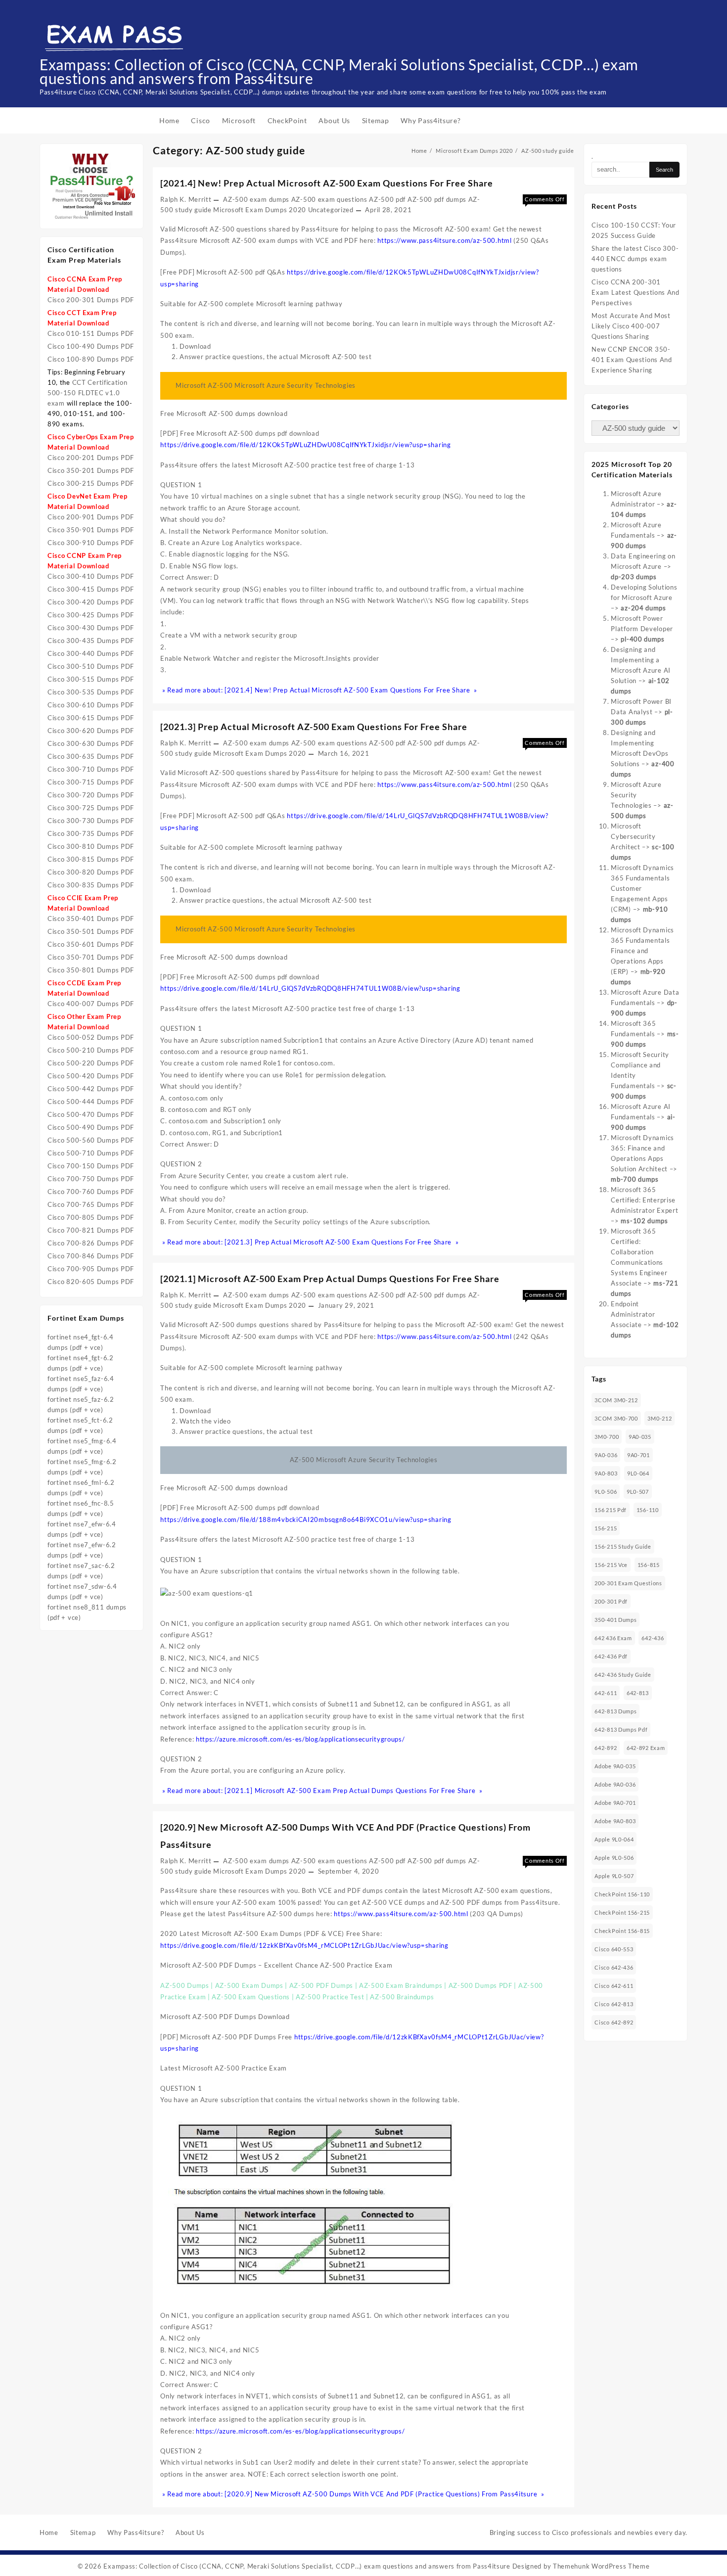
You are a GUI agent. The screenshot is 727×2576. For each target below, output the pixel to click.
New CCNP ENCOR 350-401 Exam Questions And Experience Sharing (632, 360)
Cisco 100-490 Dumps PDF (91, 346)
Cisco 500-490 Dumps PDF (91, 1127)
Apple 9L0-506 (614, 1858)
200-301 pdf (611, 1601)
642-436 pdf (611, 1656)
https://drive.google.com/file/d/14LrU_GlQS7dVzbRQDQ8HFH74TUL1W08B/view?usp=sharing (310, 988)
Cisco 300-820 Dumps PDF (91, 872)
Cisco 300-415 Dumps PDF (91, 589)
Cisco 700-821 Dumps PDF (91, 1230)
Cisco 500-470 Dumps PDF (91, 1114)
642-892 (606, 1748)
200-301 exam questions (628, 1583)
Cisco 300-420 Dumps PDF (91, 602)
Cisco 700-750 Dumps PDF (91, 1179)
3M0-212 (659, 1418)
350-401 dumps (615, 1620)
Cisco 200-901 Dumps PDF (91, 517)
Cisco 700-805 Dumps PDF (91, 1217)
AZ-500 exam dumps (256, 199)
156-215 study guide (623, 1546)
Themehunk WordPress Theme (601, 2566)
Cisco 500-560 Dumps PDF (91, 1140)
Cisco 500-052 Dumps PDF (91, 1037)
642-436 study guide (623, 1675)
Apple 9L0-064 (614, 1839)
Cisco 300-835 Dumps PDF (91, 885)
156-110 (648, 1510)
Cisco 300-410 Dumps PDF (91, 576)
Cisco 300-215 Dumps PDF (91, 483)
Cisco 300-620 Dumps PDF (91, 731)
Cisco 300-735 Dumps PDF (91, 833)
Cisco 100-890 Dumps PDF (91, 359)
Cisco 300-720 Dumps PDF (91, 795)
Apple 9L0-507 (614, 1876)
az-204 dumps (643, 608)
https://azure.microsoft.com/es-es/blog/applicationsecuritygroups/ (300, 1739)
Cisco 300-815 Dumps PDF (91, 859)
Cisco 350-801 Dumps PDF (91, 970)
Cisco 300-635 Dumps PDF (91, 756)
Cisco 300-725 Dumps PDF (91, 808)
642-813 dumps (615, 1711)
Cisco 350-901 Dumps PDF (91, 530)
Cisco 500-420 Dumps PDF (91, 1076)
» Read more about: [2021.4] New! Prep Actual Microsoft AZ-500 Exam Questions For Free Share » (319, 690)
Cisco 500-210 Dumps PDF (91, 1050)
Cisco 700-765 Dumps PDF (91, 1204)
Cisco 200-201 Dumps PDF (91, 458)
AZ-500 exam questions (329, 199)
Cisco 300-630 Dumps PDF (91, 743)
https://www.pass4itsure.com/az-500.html (444, 240)
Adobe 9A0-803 (615, 1821)
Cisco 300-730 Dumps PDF (91, 821)
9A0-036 (606, 1455)
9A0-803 (606, 1473)
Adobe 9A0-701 (615, 1803)
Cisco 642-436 (614, 1967)
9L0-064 (638, 1473)
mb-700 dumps (635, 1179)
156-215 (606, 1528)
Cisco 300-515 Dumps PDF (91, 679)
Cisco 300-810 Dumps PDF (91, 846)
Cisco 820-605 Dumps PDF (91, 1282)
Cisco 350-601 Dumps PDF (91, 944)
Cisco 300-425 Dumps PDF (91, 615)
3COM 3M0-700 (616, 1418)
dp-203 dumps (634, 577)
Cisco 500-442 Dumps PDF (91, 1089)
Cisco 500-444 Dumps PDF (91, 1102)
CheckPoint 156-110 (622, 1894)
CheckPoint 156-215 (622, 1912)
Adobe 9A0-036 (615, 1784)
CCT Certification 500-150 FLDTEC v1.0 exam (88, 393)
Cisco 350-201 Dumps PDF (91, 470)
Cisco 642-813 (614, 2004)
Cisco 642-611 (614, 1986)
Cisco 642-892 (614, 2022)
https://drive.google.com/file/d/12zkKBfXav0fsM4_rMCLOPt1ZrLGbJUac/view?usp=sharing (304, 1945)
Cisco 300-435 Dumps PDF (91, 641)
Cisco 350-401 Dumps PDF (91, 919)
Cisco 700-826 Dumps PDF (91, 1243)
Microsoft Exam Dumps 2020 (260, 210)
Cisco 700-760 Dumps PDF (91, 1192)
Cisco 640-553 (614, 1949)
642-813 (638, 1693)
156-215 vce (611, 1565)
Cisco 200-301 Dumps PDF (91, 300)
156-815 (649, 1565)
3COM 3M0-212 (616, 1400)
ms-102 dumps (644, 1221)
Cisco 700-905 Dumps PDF (91, 1269)
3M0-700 (607, 1437)
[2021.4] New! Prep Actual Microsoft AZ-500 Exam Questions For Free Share (327, 183)
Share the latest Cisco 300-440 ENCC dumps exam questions (635, 259)
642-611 (606, 1693)
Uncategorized (331, 210)
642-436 (653, 1638)
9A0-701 (638, 1455)
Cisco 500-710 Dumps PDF (91, 1153)
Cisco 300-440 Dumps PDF (91, 653)
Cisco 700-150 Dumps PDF (91, 1166)
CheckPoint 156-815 (622, 1931)
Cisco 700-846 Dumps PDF (91, 1256)
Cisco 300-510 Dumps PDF (91, 666)
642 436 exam (613, 1638)
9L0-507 (638, 1492)
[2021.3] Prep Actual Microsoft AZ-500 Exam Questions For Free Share (314, 727)
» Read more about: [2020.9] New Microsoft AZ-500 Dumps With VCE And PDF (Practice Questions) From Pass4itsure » (352, 2494)
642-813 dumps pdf (621, 1729)
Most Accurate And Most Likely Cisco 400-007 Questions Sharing (631, 326)
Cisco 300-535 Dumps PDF (91, 692)
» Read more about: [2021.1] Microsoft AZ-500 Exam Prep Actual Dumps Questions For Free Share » (321, 1791)
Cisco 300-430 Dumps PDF (91, 628)
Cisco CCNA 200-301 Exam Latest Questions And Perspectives (636, 292)
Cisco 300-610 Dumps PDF (91, 705)
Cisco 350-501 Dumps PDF (91, 931)
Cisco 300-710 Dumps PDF (91, 769)
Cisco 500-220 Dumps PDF (91, 1063)
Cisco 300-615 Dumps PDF (91, 718)
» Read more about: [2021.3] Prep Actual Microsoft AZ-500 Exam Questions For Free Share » (309, 1242)
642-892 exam (646, 1748)
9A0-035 (640, 1437)
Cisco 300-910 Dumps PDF (91, 543)
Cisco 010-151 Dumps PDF (91, 333)
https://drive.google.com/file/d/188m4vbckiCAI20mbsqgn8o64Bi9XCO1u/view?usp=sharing (306, 1519)
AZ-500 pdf (387, 199)
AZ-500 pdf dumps (437, 199)
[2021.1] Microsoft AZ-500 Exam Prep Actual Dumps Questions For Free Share (330, 1279)
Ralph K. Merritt (186, 199)
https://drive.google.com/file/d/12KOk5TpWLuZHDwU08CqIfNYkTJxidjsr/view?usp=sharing (305, 445)
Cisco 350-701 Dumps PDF (91, 957)
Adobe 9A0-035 (615, 1766)
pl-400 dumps (642, 639)
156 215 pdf (611, 1510)
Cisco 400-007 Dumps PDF (91, 1004)
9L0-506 (606, 1492)
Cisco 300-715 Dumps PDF (91, 782)
